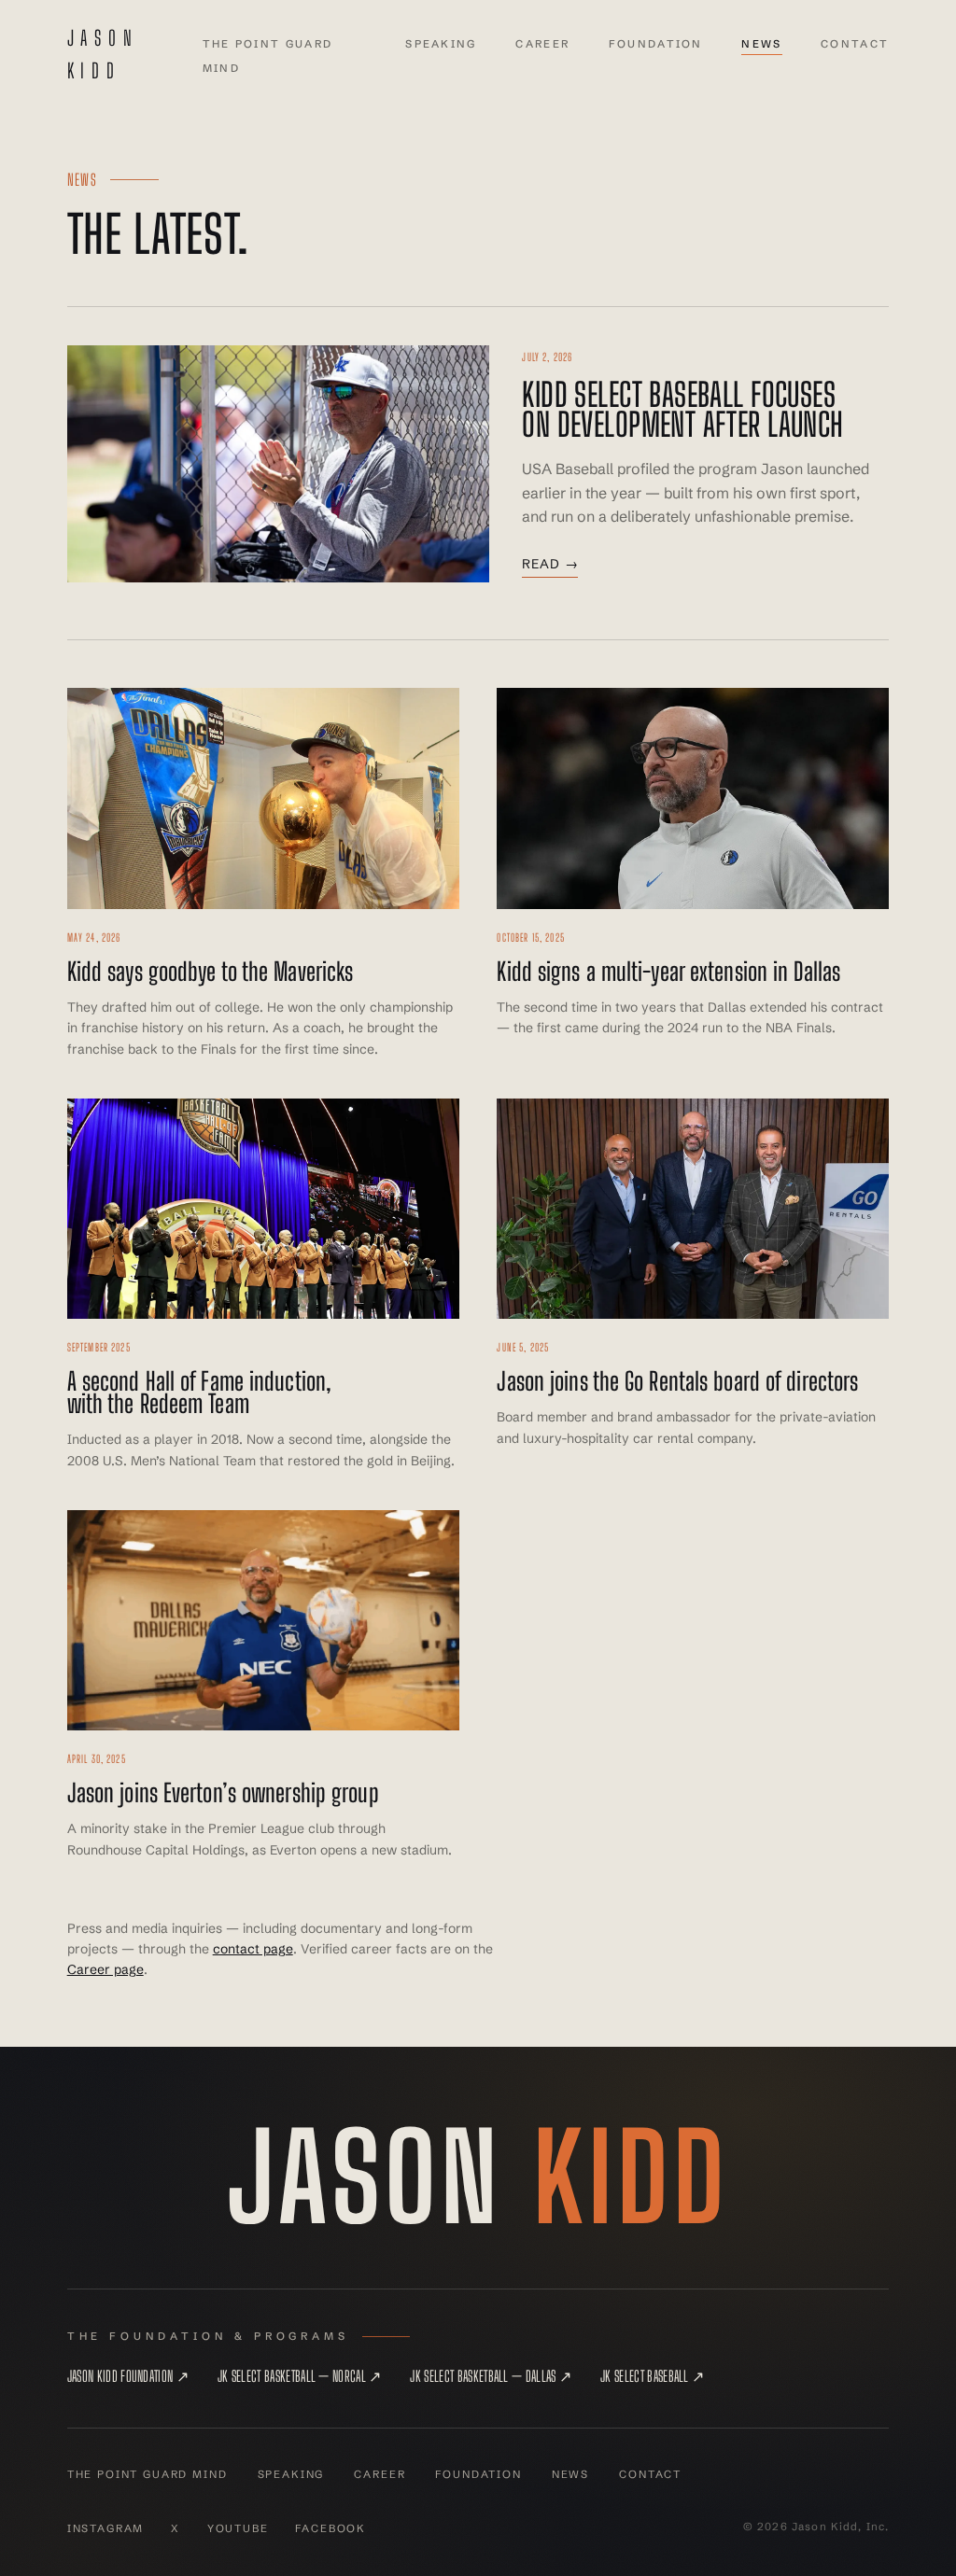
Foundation (656, 44)
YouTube (238, 2528)
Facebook (330, 2528)
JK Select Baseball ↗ (652, 2376)
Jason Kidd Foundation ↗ (128, 2376)
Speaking (441, 44)
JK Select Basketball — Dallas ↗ (491, 2376)
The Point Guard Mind (148, 2474)
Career (542, 44)
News (761, 44)
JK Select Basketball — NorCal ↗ (300, 2376)
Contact (855, 44)
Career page (105, 1969)
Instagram (106, 2528)
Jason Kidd (103, 55)
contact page (253, 1949)
